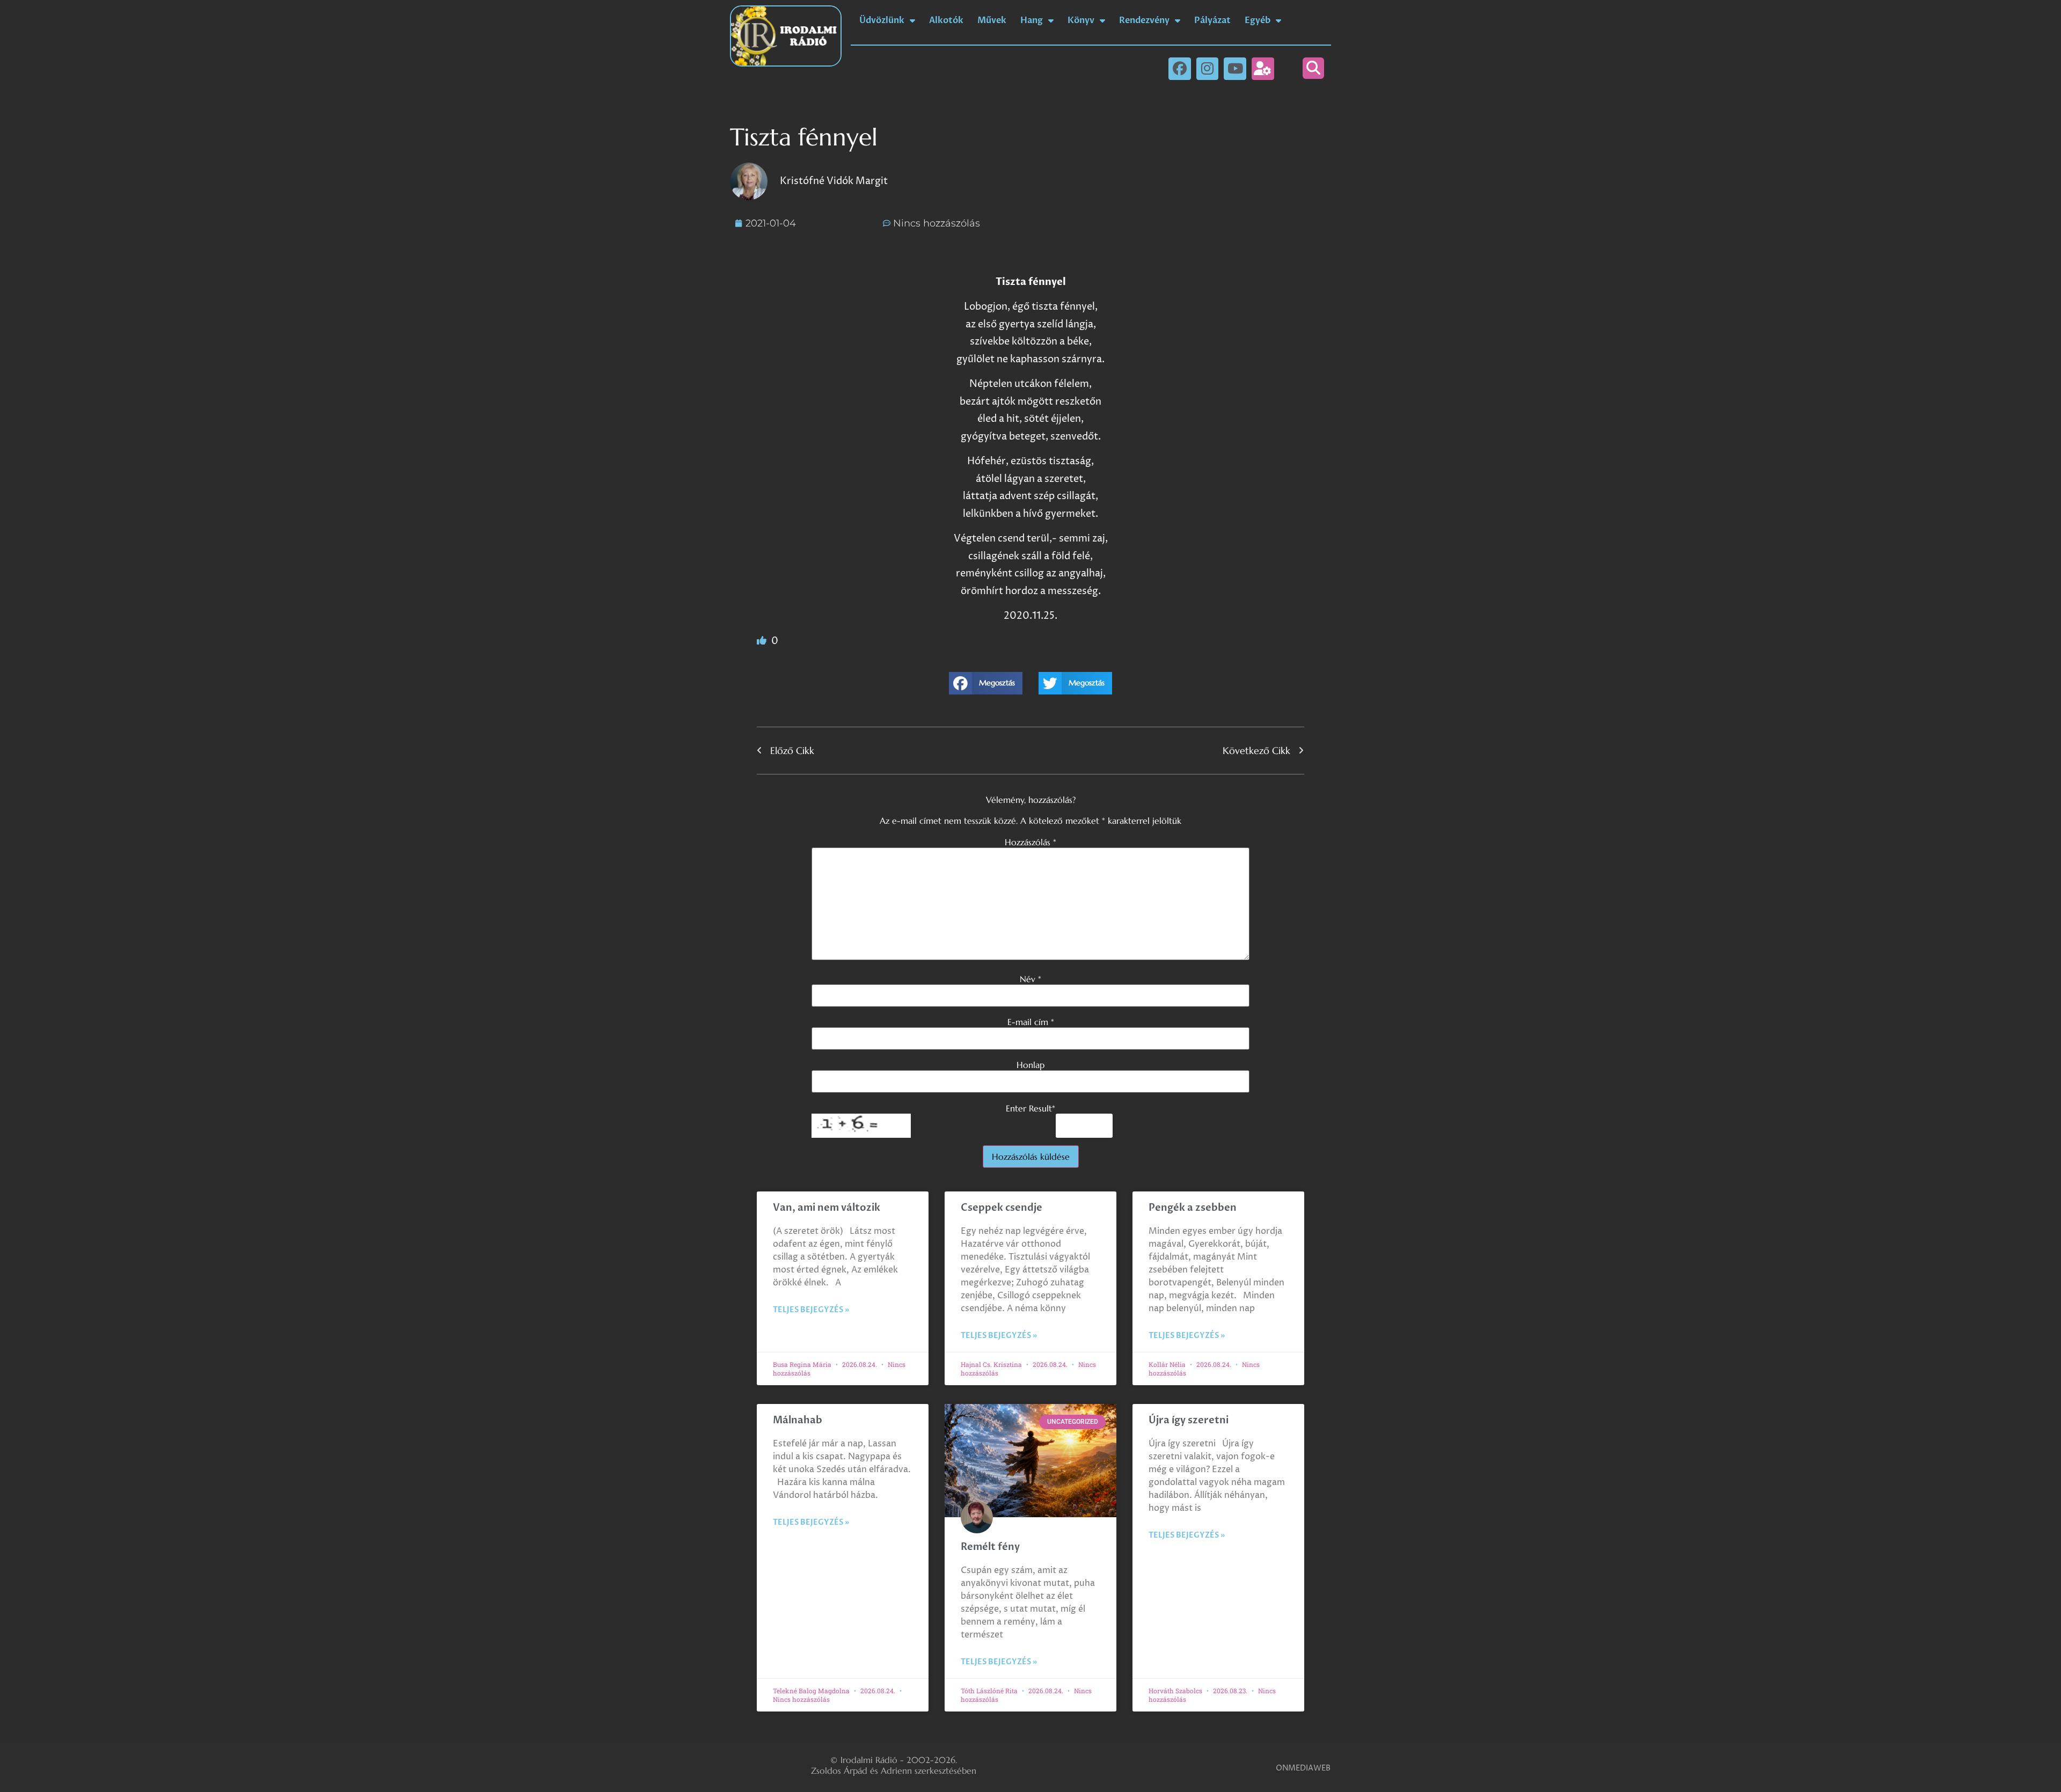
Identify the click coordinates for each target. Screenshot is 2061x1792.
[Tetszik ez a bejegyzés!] (763, 641)
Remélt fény (990, 1547)
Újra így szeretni (1189, 1420)
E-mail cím (1031, 1022)
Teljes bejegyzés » (811, 1310)
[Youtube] (1235, 69)
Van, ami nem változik (828, 1208)
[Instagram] (1208, 69)
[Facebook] (1180, 69)
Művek (992, 20)
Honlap (1030, 1065)
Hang (1032, 20)
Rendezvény (1144, 20)
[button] (1313, 68)
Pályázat (1212, 20)
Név (1030, 979)
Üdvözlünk (882, 20)
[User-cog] (1263, 69)
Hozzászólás (1030, 842)
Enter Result (1030, 1108)
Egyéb (1258, 20)
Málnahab (798, 1420)
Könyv (1081, 20)
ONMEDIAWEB (1303, 1768)
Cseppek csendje (1002, 1208)
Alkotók (946, 20)
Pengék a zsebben (1193, 1208)
